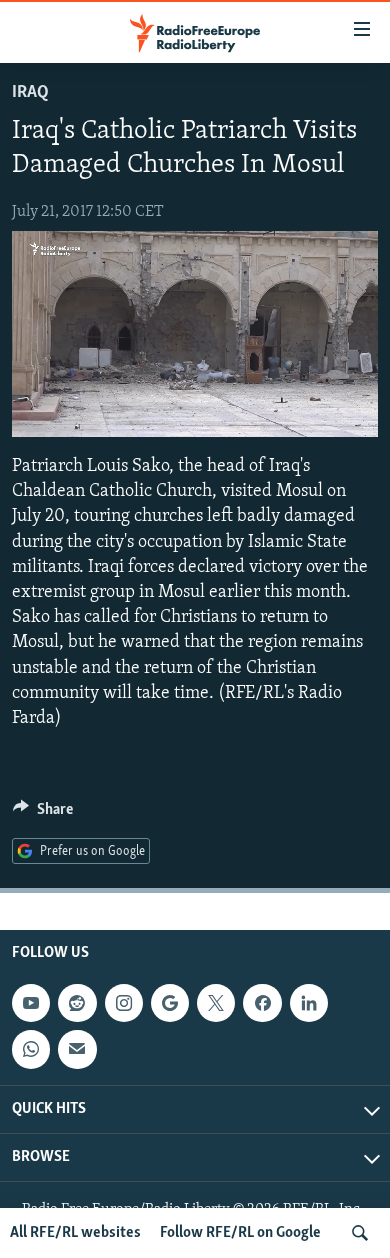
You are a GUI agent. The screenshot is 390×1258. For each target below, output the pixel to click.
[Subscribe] (77, 1049)
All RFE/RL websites (75, 1233)
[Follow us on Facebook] (262, 1003)
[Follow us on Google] (170, 1003)
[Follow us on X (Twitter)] (216, 1003)
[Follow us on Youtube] (31, 1003)
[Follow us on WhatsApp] (31, 1049)
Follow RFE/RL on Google (240, 1233)
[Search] (360, 1233)
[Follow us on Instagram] (124, 1003)
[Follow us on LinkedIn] (309, 1003)
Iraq (30, 93)
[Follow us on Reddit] (77, 1003)
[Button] (43, 814)
